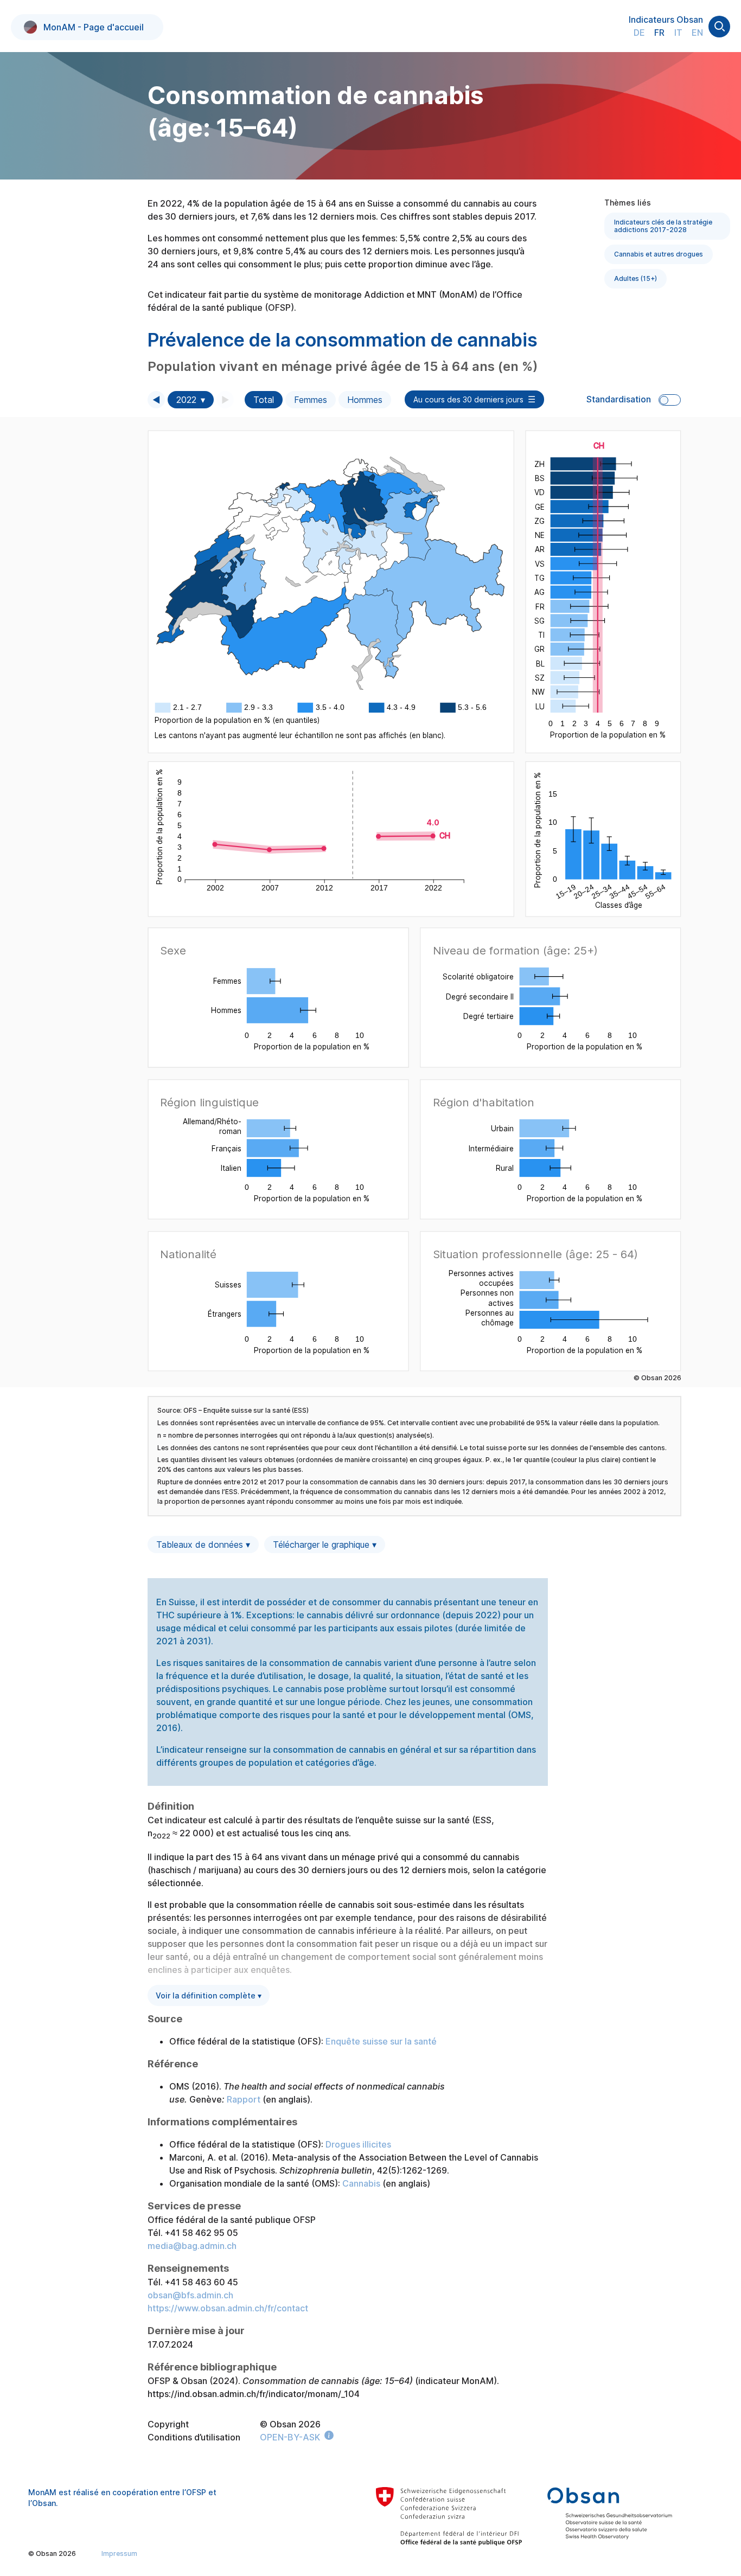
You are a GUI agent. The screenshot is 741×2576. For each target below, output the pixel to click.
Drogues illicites (358, 2144)
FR (659, 33)
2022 (186, 400)
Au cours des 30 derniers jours (468, 399)
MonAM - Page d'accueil (94, 27)
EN (697, 33)
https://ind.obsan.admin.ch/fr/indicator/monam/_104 (254, 2394)
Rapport (244, 2099)
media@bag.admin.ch (192, 2246)
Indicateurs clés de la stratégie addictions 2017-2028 (663, 226)
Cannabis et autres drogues (659, 254)
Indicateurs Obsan (666, 20)
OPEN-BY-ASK (290, 2437)
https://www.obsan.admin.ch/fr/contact (228, 2308)
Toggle (670, 400)
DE (639, 33)
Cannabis (361, 2183)
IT (678, 33)
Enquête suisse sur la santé (381, 2041)
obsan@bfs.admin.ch (190, 2295)
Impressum (119, 2553)
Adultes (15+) (635, 278)
